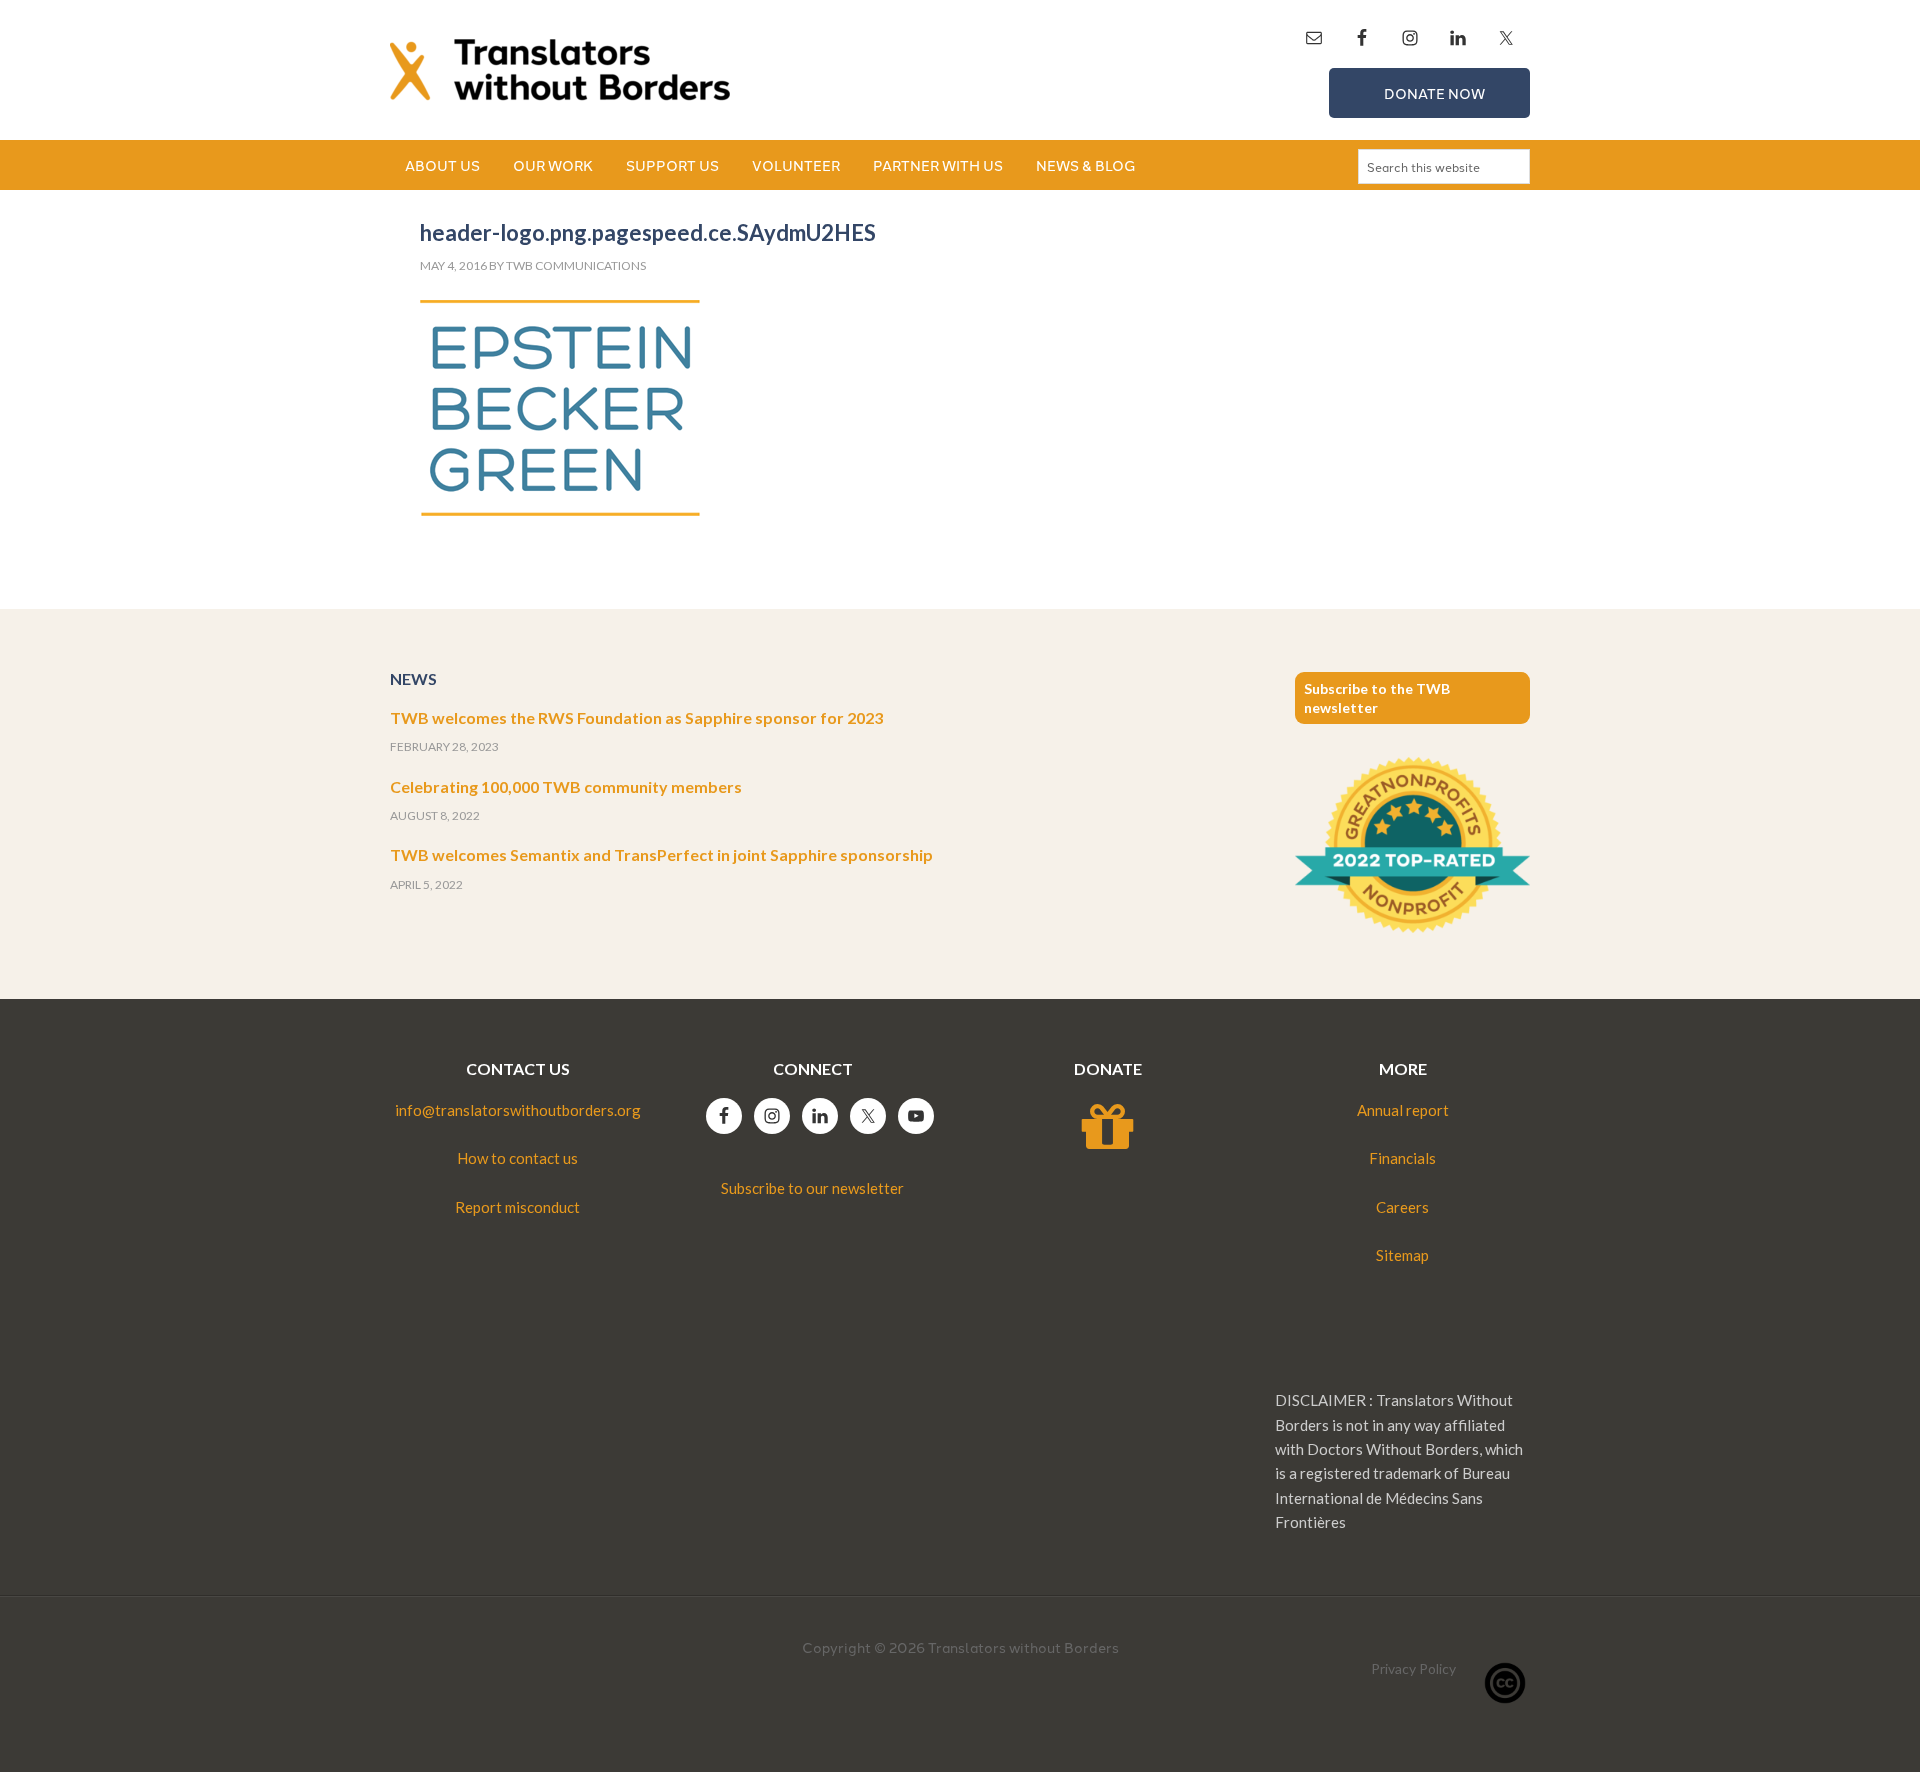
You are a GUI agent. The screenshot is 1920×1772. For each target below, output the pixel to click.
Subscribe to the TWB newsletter (1377, 698)
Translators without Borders (560, 70)
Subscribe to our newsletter (812, 1188)
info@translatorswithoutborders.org (518, 1110)
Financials (1402, 1158)
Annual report (1403, 1110)
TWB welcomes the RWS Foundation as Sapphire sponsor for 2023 (636, 717)
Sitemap (1402, 1255)
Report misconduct (517, 1207)
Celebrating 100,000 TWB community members (566, 786)
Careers (1402, 1207)
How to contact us (517, 1158)
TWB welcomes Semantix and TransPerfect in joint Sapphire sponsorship (661, 854)
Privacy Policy (1413, 1668)
